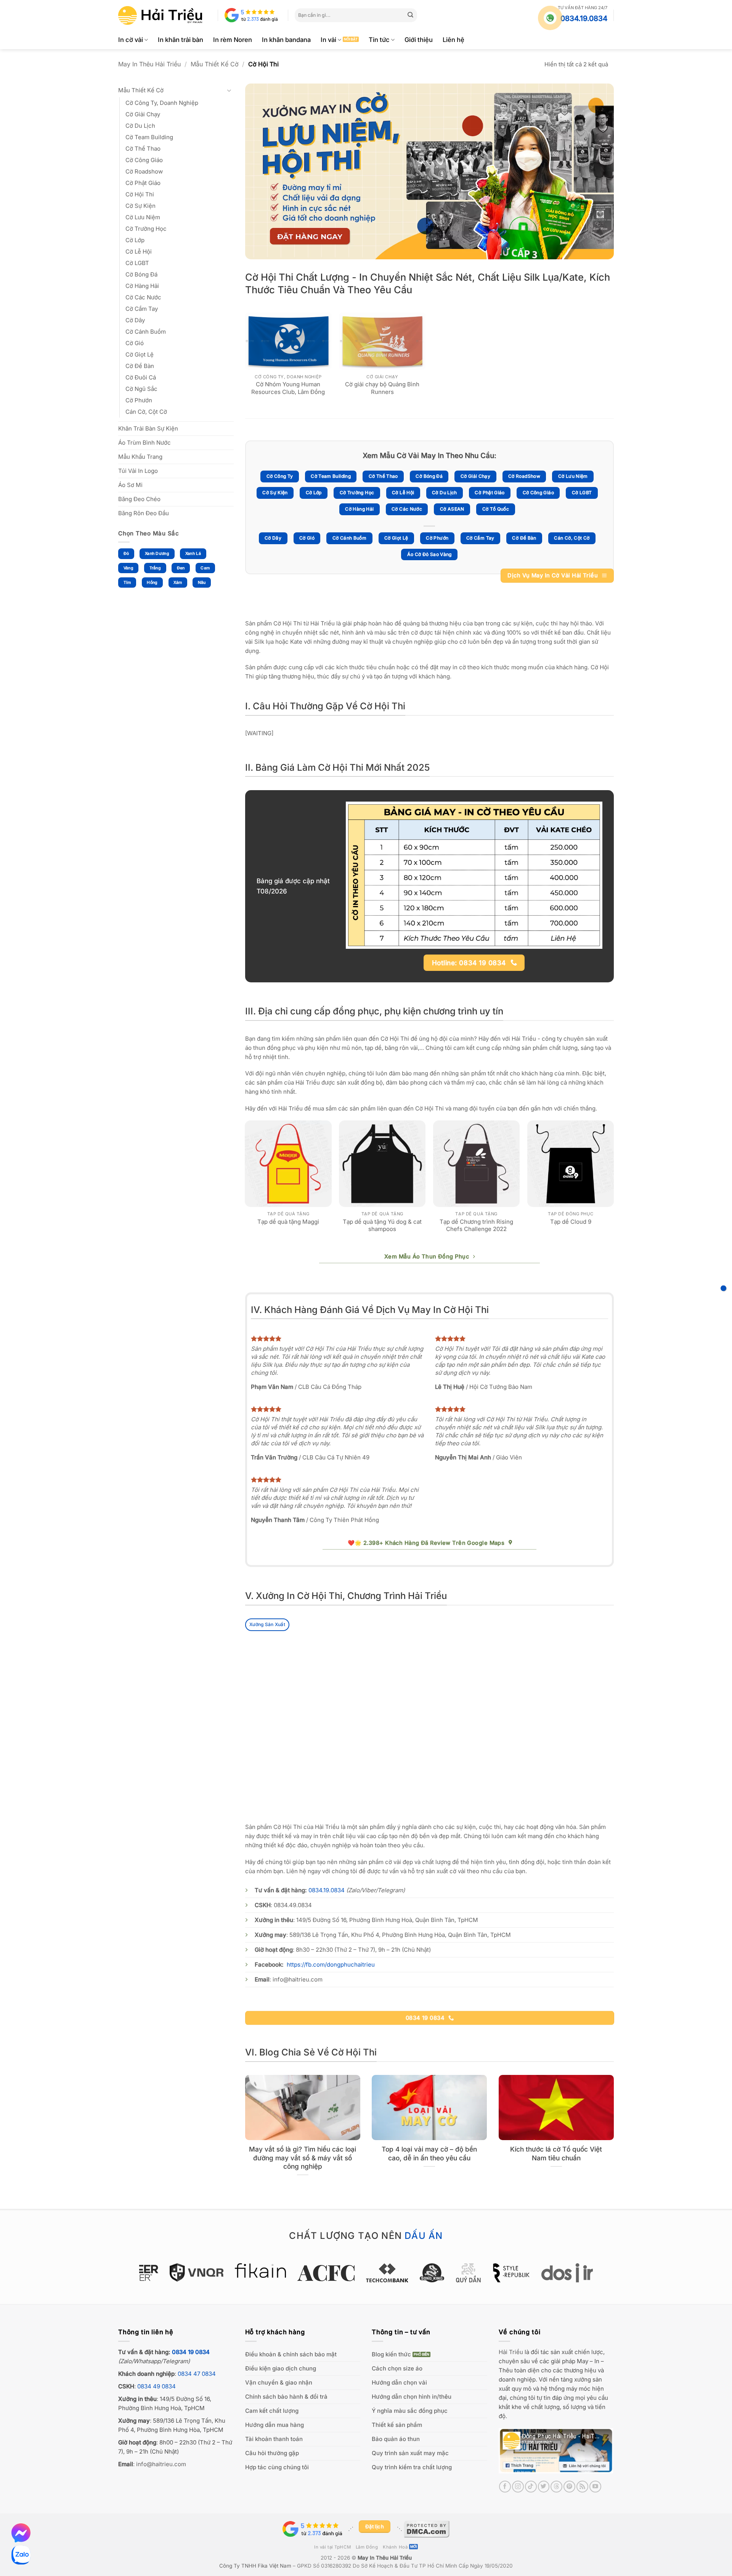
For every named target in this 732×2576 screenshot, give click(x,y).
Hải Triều (511, 2352)
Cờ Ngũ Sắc (141, 389)
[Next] (613, 1184)
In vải (328, 40)
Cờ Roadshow (144, 171)
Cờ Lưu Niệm (143, 217)
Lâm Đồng (367, 2547)
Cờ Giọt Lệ (140, 354)
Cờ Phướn (139, 400)
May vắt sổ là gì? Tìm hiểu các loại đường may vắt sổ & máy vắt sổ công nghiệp (303, 2158)
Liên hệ (453, 40)
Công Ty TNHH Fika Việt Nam (255, 2566)
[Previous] (246, 1184)
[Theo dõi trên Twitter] (544, 2487)
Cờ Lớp (135, 240)
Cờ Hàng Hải (142, 286)
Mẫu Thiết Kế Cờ (215, 64)
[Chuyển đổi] (229, 91)
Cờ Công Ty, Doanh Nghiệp (162, 103)
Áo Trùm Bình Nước (144, 443)
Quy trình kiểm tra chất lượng (412, 2467)
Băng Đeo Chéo (139, 499)
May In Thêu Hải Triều (149, 64)
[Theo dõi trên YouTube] (595, 2487)
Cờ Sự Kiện (140, 206)
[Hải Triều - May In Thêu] (160, 15)
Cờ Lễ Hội (139, 251)
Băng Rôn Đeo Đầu (144, 513)
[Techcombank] (366, 2273)
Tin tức (379, 40)
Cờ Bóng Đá (141, 274)
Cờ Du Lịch (140, 126)
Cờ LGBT (137, 263)
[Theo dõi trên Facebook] (505, 2487)
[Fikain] (239, 2271)
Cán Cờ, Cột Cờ (146, 412)
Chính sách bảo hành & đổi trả (286, 2397)
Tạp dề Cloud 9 (571, 1222)
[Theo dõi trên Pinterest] (569, 2487)
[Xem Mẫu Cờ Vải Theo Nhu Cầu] (723, 1288)
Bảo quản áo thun (396, 2439)
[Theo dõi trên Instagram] (518, 2487)
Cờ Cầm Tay (142, 309)
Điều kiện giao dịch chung (281, 2368)
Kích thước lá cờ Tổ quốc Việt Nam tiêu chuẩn (556, 2153)
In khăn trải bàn (181, 40)
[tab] (267, 1625)
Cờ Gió (135, 343)
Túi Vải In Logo (138, 471)
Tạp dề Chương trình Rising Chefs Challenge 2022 (476, 1225)
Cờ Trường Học (146, 229)
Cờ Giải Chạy (143, 114)
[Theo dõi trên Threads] (556, 2487)
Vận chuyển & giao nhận (279, 2382)
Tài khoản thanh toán (274, 2439)
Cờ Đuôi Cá (141, 377)
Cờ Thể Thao (143, 149)
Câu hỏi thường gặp (272, 2453)
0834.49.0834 (293, 1905)
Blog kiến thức (391, 2354)
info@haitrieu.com (298, 1979)
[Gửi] (411, 15)
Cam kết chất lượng (272, 2411)
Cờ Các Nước (143, 297)
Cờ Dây (135, 320)
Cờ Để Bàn (140, 366)
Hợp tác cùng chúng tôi (277, 2467)
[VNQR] (176, 2272)
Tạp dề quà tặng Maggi (288, 1222)
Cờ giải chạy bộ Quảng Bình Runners (382, 388)
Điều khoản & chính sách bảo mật (291, 2354)
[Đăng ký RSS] (582, 2487)
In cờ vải (131, 40)
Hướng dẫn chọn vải (399, 2382)
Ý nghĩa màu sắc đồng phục (410, 2411)
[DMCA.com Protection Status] (427, 2529)
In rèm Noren (233, 40)
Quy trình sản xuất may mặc (410, 2453)
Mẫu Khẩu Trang (140, 457)
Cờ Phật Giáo (143, 183)
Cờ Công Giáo (144, 160)
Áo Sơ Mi (130, 485)
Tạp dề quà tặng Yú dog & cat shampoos (382, 1225)
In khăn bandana (286, 40)
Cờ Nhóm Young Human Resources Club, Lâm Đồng (288, 388)
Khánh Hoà (395, 2547)
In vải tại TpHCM (332, 2547)
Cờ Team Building (149, 137)
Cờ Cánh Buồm (146, 332)
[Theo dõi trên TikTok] (531, 2487)
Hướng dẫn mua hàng (274, 2425)
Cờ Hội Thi (140, 194)
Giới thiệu (419, 40)
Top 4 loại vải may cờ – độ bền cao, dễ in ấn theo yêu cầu (429, 2153)
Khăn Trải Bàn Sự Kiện (148, 428)
